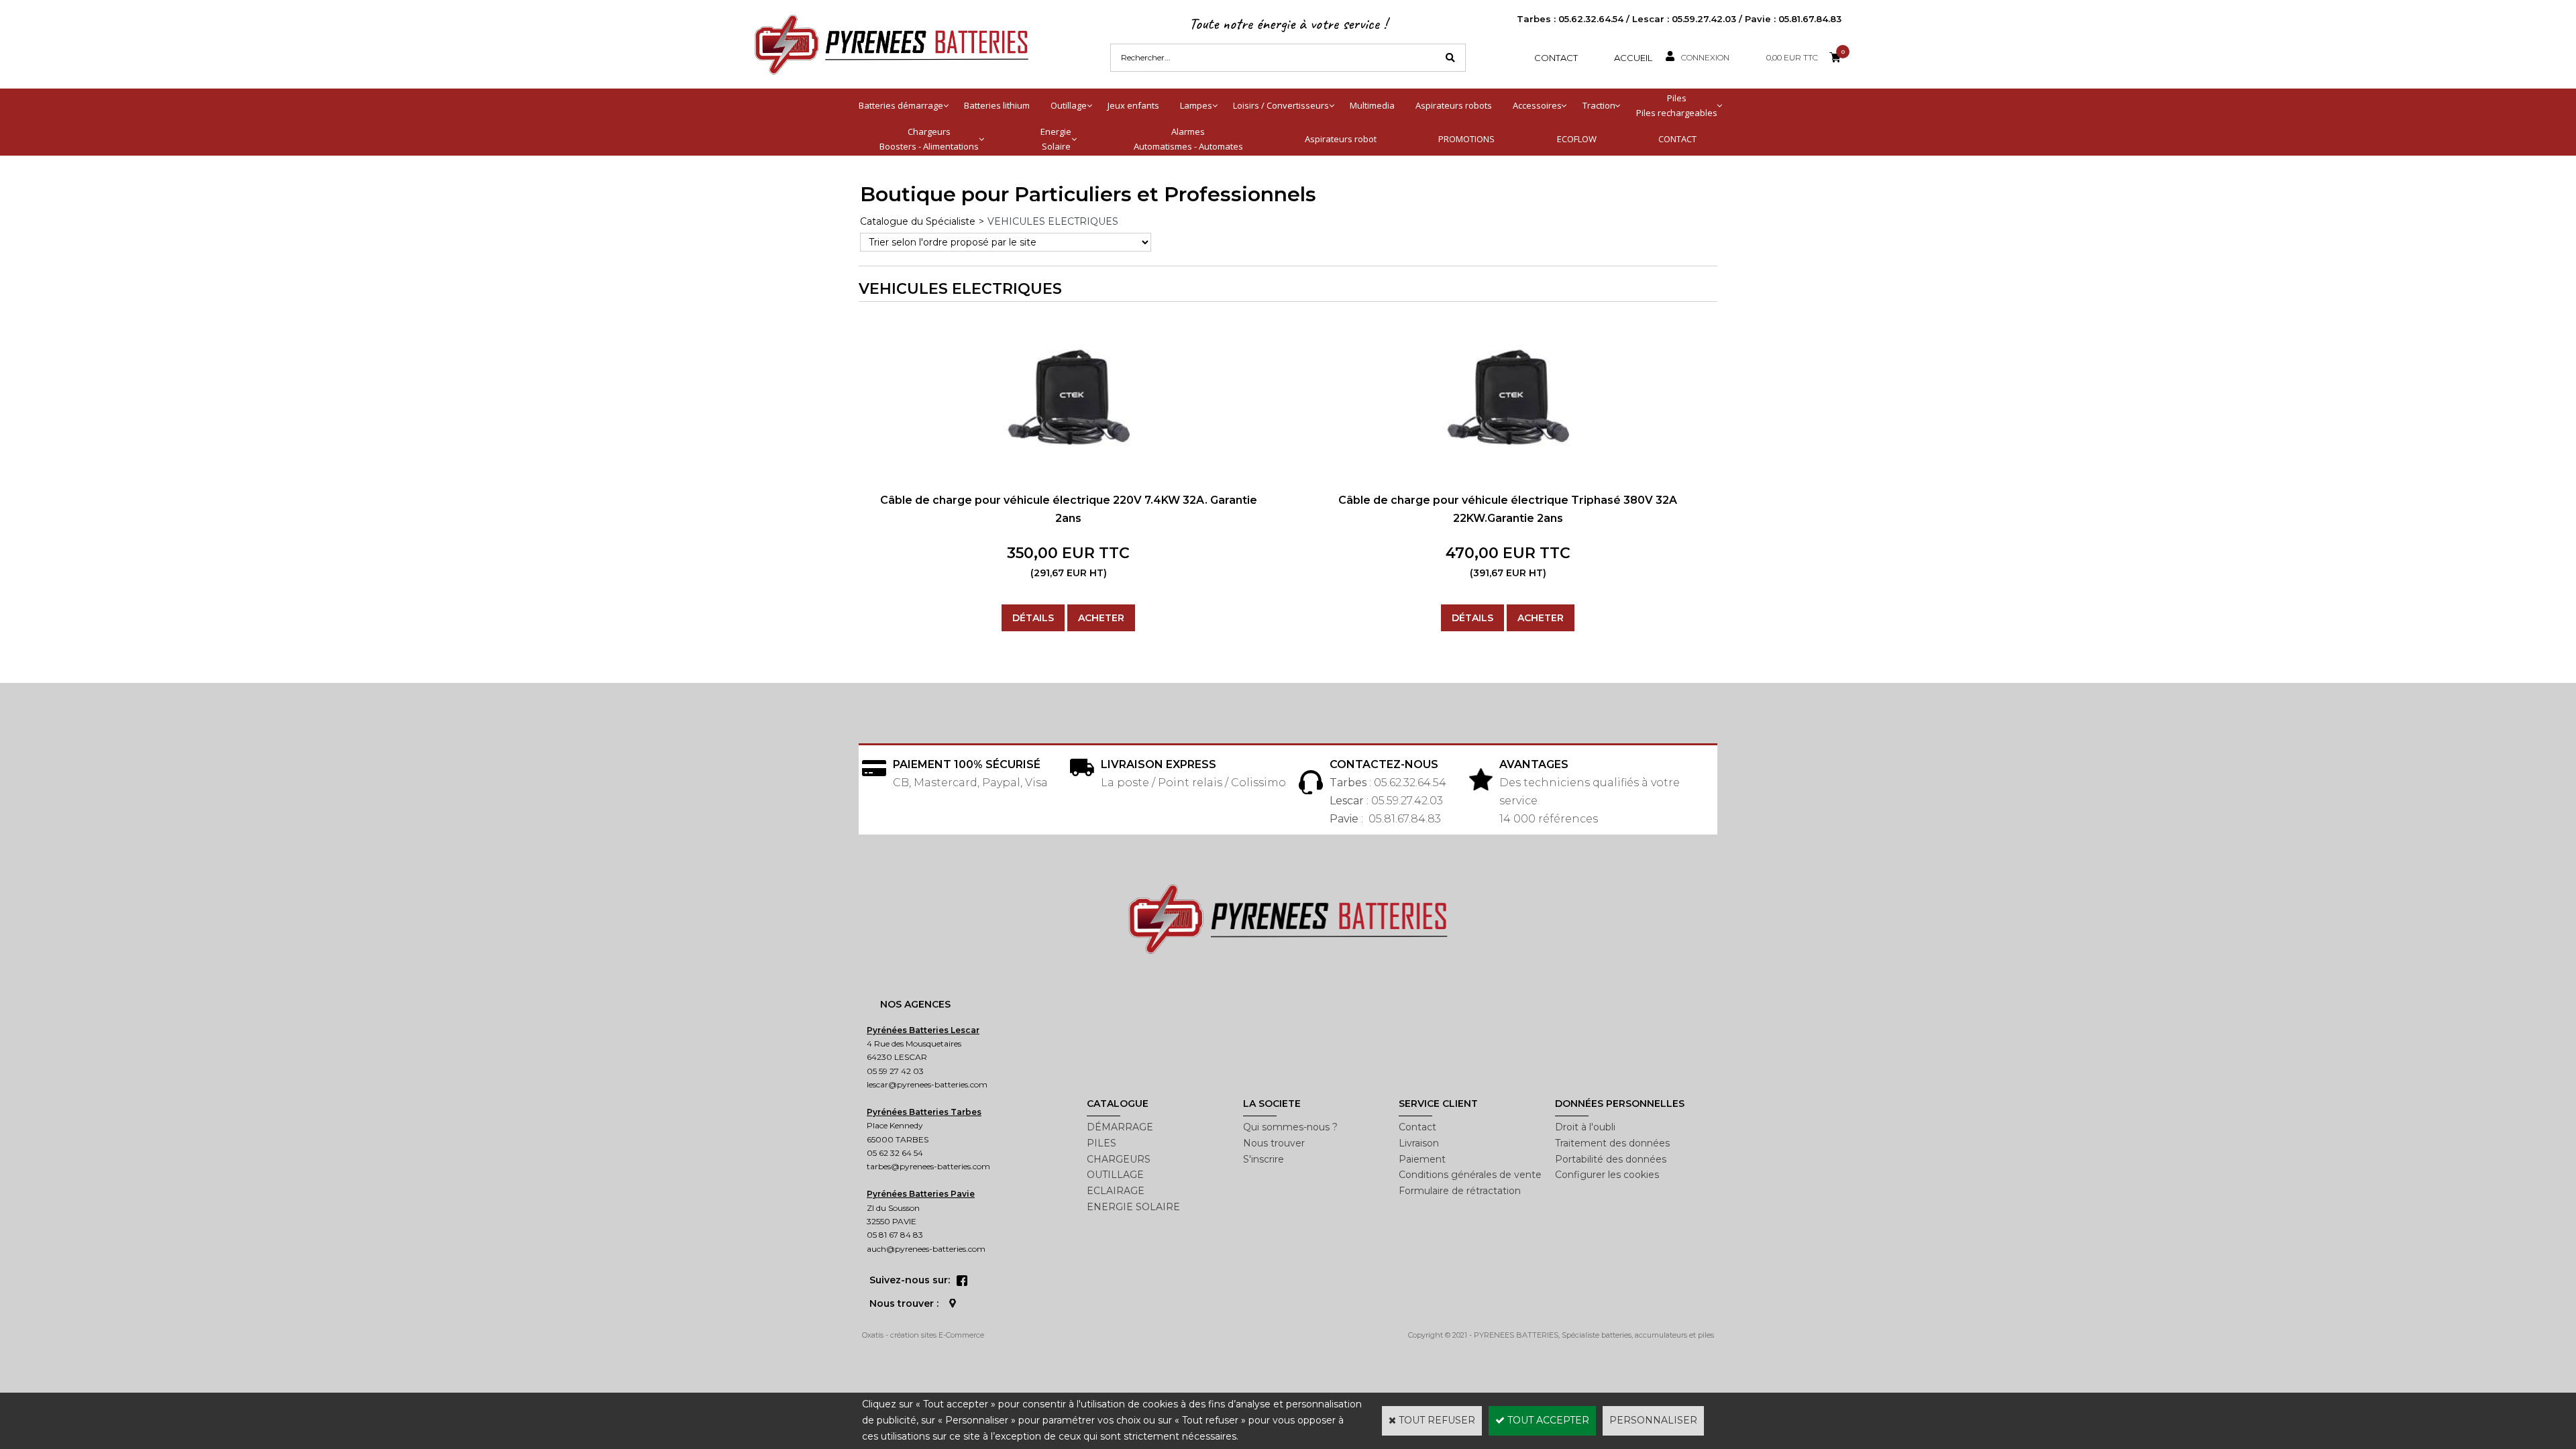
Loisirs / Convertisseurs (1281, 105)
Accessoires (1537, 105)
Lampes (1196, 105)
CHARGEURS (1119, 1159)
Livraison (1419, 1143)
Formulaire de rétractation (1460, 1191)
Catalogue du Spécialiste (918, 221)
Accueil (1633, 58)
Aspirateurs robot (1341, 139)
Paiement (1422, 1159)
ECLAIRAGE (1116, 1191)
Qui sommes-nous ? (1290, 1127)
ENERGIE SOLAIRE (1133, 1207)
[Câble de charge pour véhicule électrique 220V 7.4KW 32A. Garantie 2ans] (1069, 468)
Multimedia (1372, 105)
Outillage (1069, 105)
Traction (1599, 105)
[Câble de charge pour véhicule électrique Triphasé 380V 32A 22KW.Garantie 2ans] (1508, 468)
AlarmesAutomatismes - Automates (1188, 139)
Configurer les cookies (1607, 1175)
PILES (1102, 1143)
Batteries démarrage (901, 105)
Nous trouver (1274, 1143)
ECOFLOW (1577, 139)
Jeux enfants (1133, 105)
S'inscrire (1264, 1159)
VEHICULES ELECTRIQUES (1053, 221)
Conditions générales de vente (1470, 1175)
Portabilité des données (1611, 1159)
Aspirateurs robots (1454, 105)
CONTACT (1677, 139)
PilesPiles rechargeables (1677, 105)
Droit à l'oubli (1585, 1127)
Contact (1556, 58)
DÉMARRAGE (1120, 1127)
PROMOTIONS (1466, 139)
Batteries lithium (997, 105)
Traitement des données (1612, 1143)
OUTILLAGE (1115, 1175)
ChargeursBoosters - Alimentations (929, 139)
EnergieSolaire (1056, 139)
